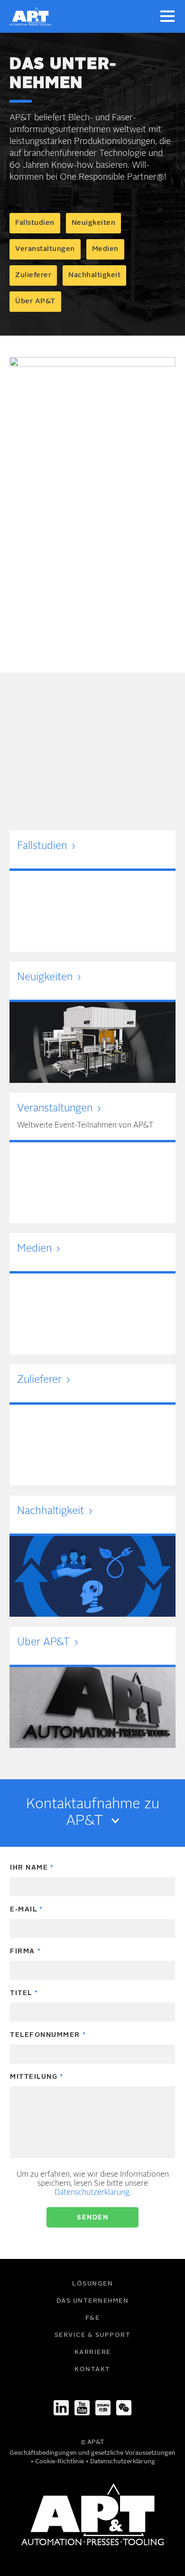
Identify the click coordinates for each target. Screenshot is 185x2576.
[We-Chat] (124, 2408)
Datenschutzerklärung (92, 2193)
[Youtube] (82, 2408)
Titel (21, 1993)
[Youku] (103, 2408)
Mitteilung (34, 2077)
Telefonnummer (45, 2035)
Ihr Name (29, 1868)
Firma (23, 1951)
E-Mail (23, 1910)
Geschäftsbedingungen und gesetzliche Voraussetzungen (92, 2453)
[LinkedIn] (61, 2408)
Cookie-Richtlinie (60, 2462)
